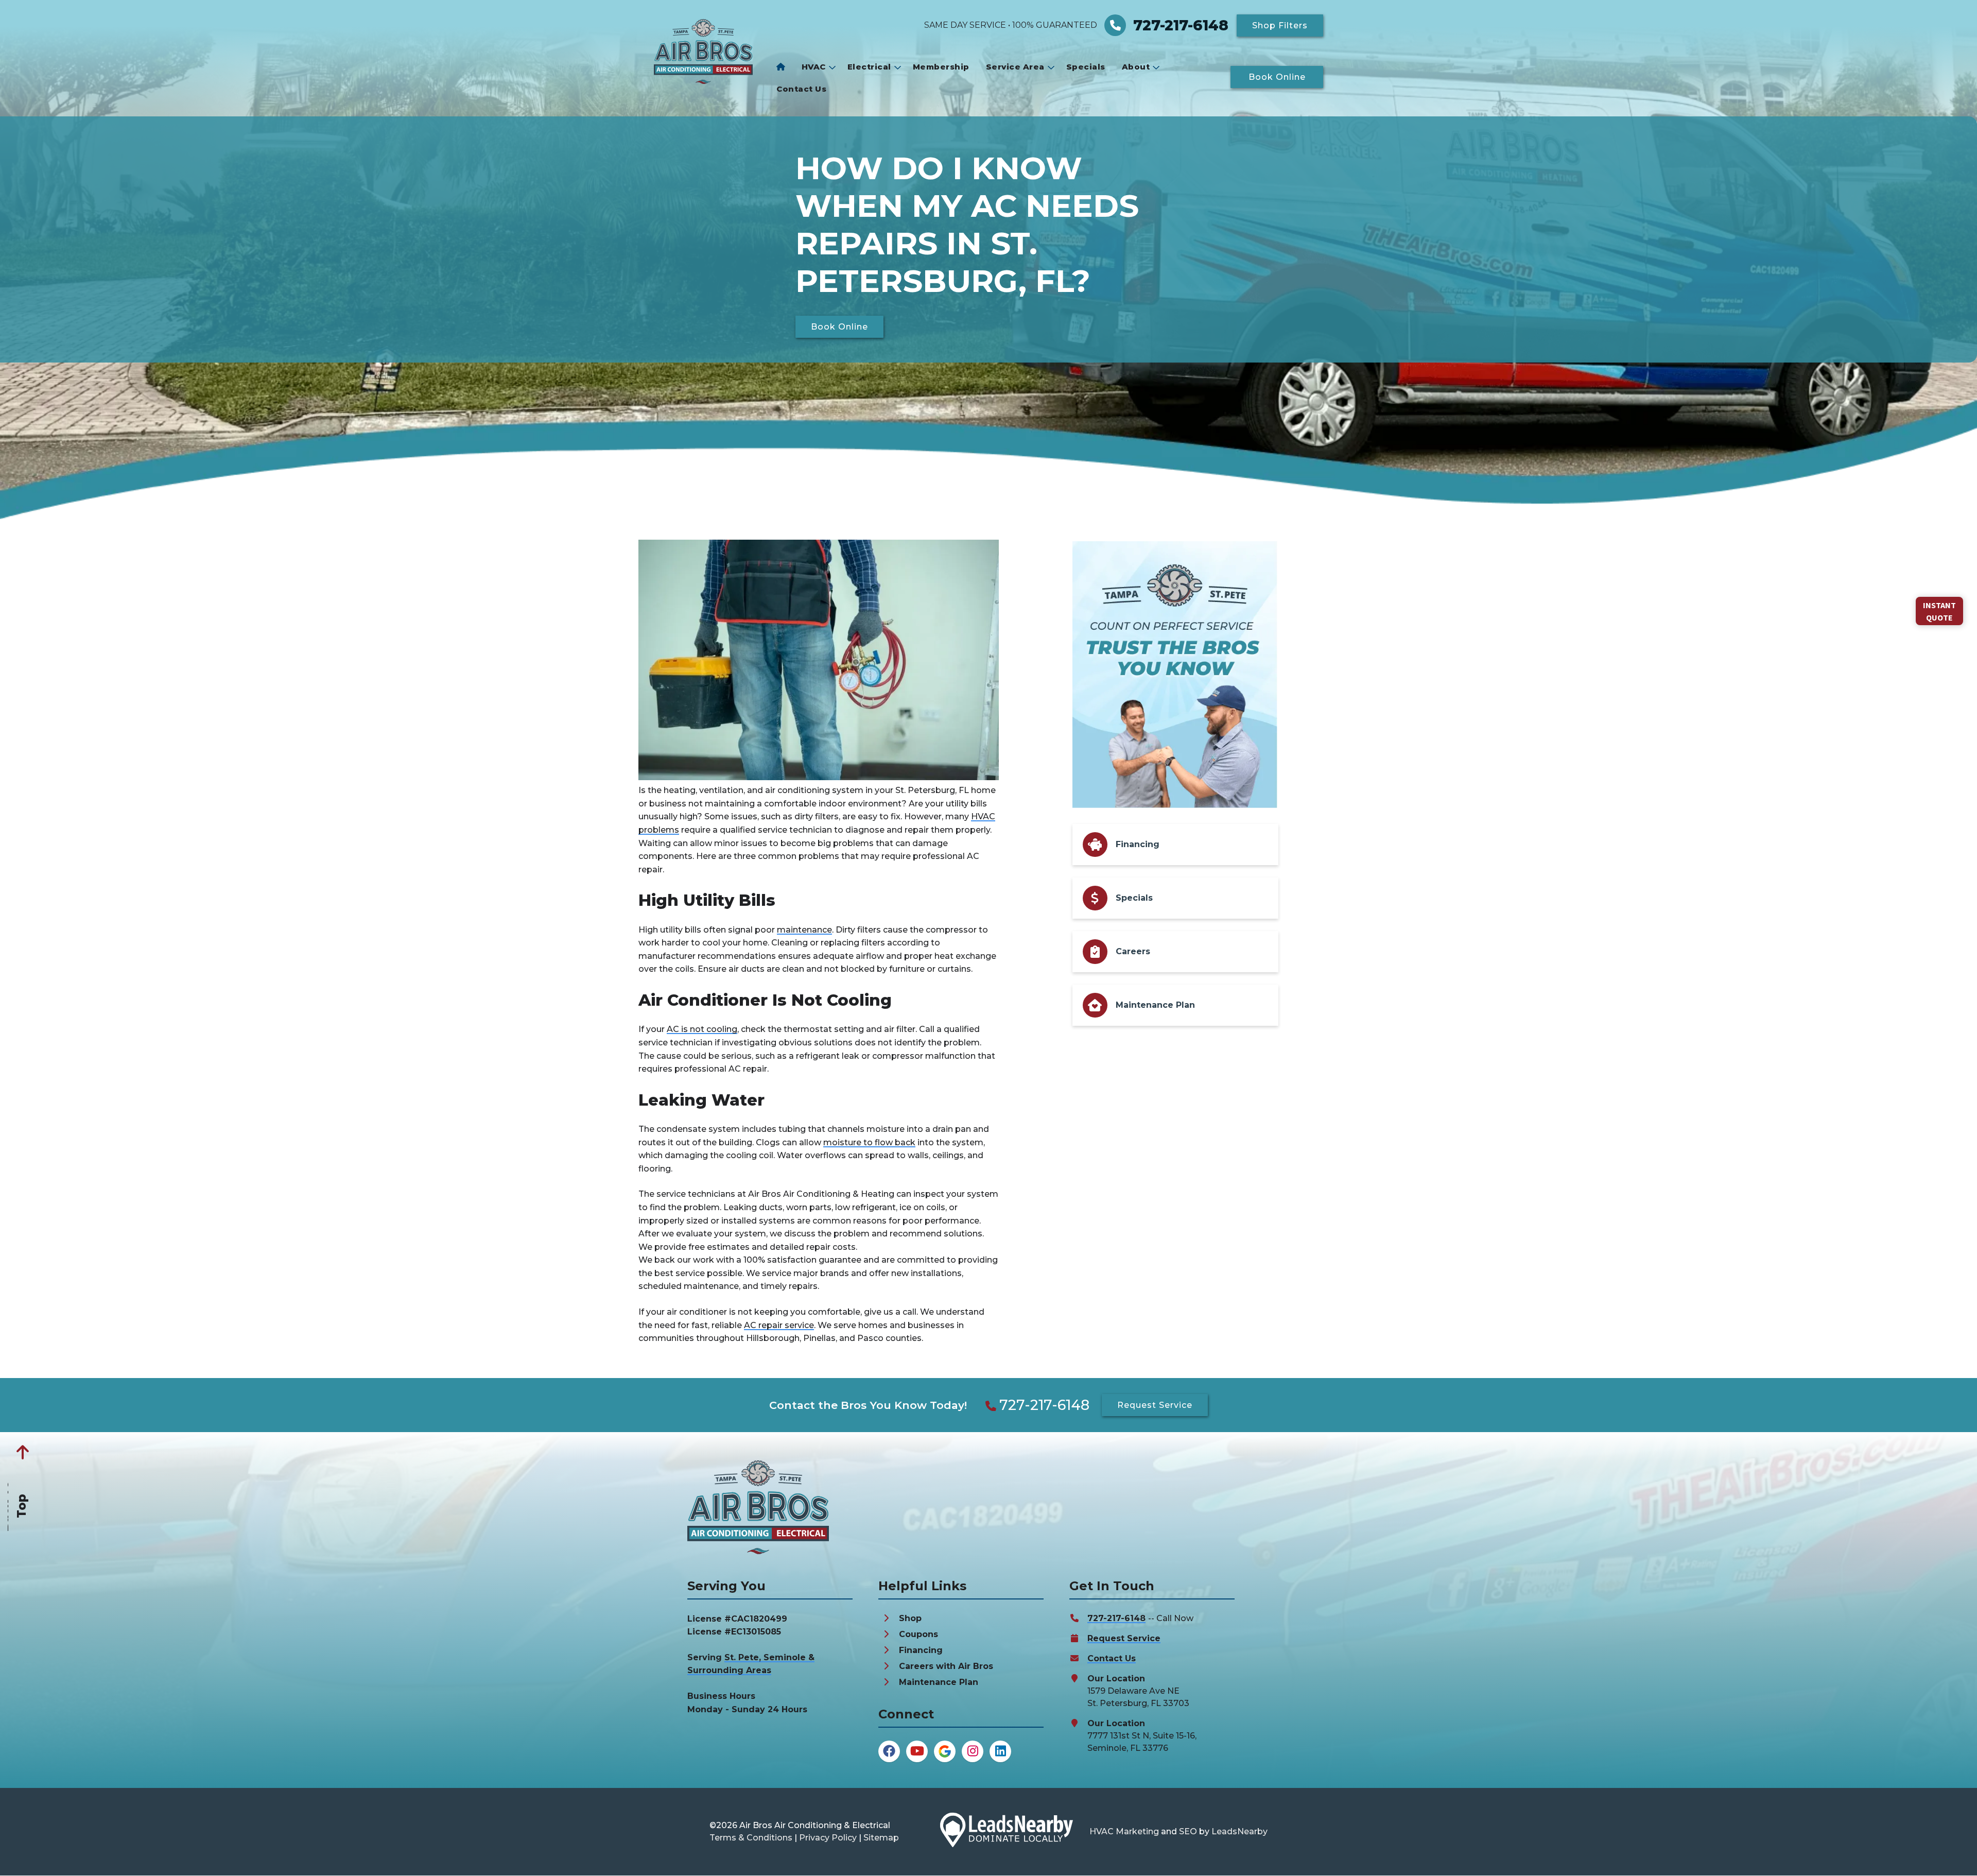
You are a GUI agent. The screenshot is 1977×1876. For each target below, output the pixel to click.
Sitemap (881, 1838)
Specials (1086, 67)
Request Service (1124, 1638)
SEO (1188, 1831)
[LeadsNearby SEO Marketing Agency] (1007, 1832)
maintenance (804, 930)
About (1136, 67)
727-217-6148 (1044, 1405)
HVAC (814, 67)
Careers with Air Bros (946, 1666)
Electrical (869, 67)
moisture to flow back (869, 1142)
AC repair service (779, 1325)
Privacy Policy (828, 1838)
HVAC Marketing (1124, 1831)
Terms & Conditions (751, 1838)
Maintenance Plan (939, 1682)
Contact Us (801, 89)
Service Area (1015, 67)
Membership (941, 67)
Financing (921, 1650)
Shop (910, 1618)
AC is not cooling (702, 1029)
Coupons (918, 1634)
